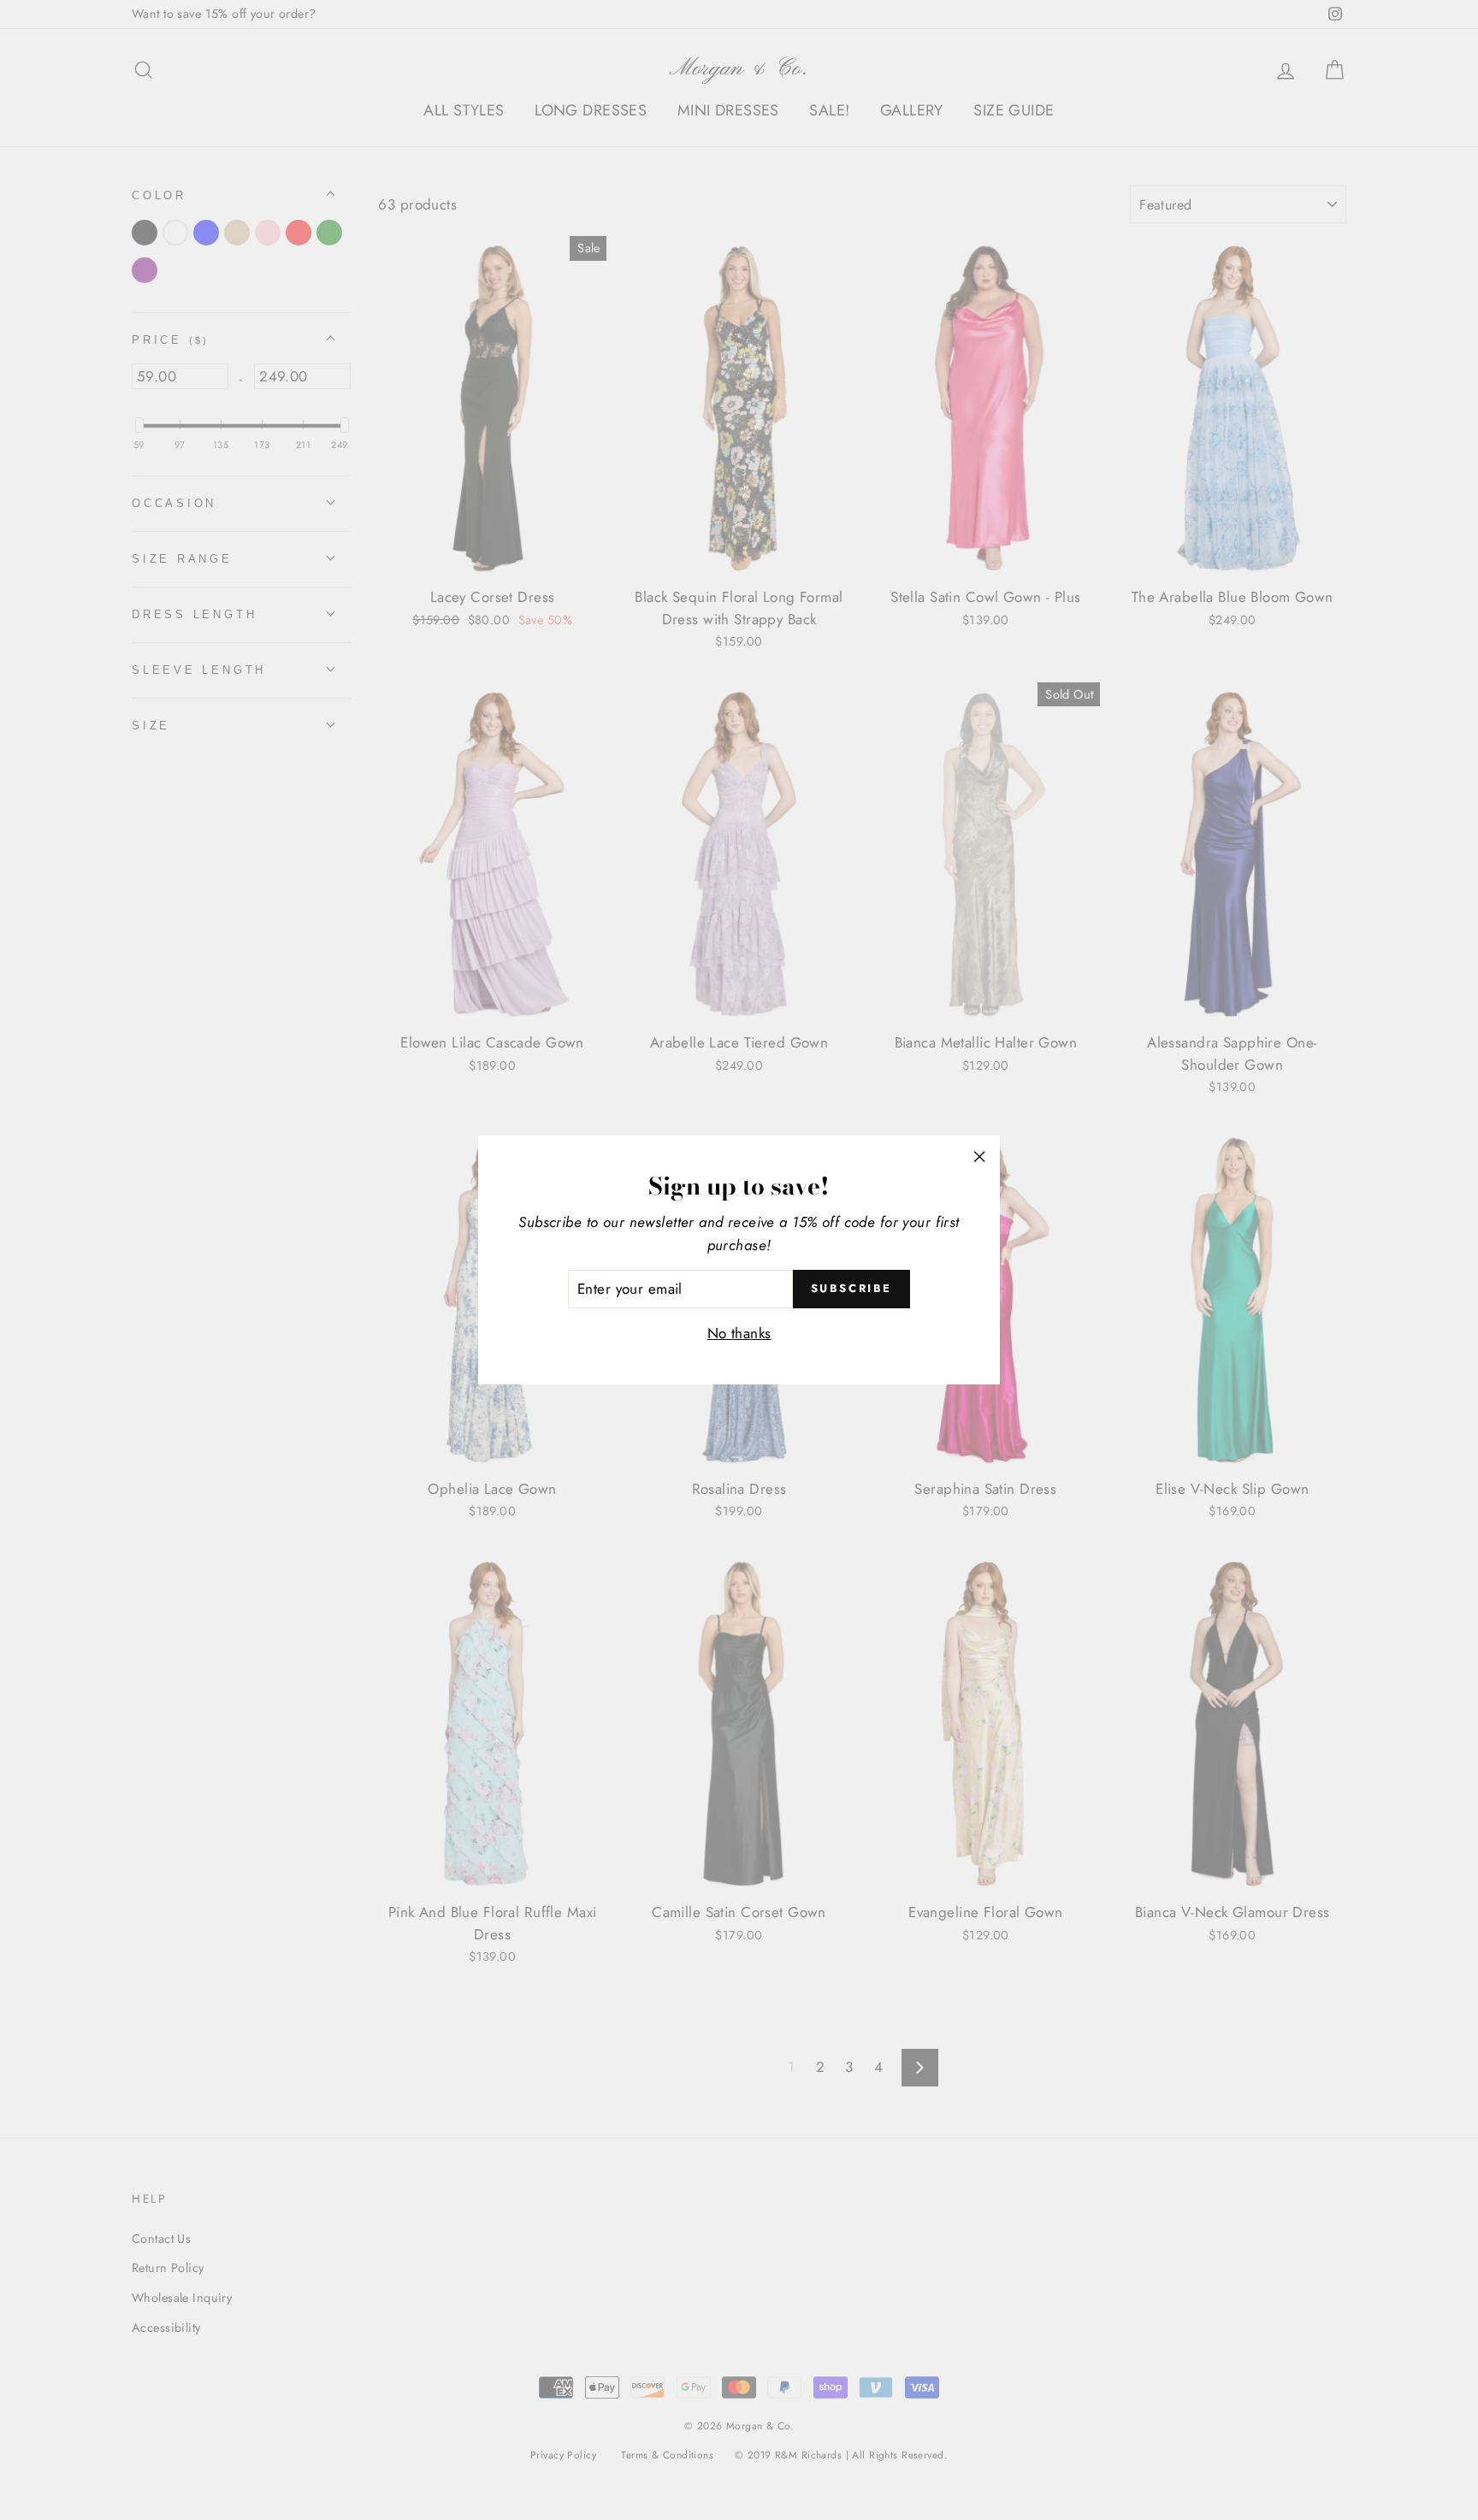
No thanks (739, 1333)
